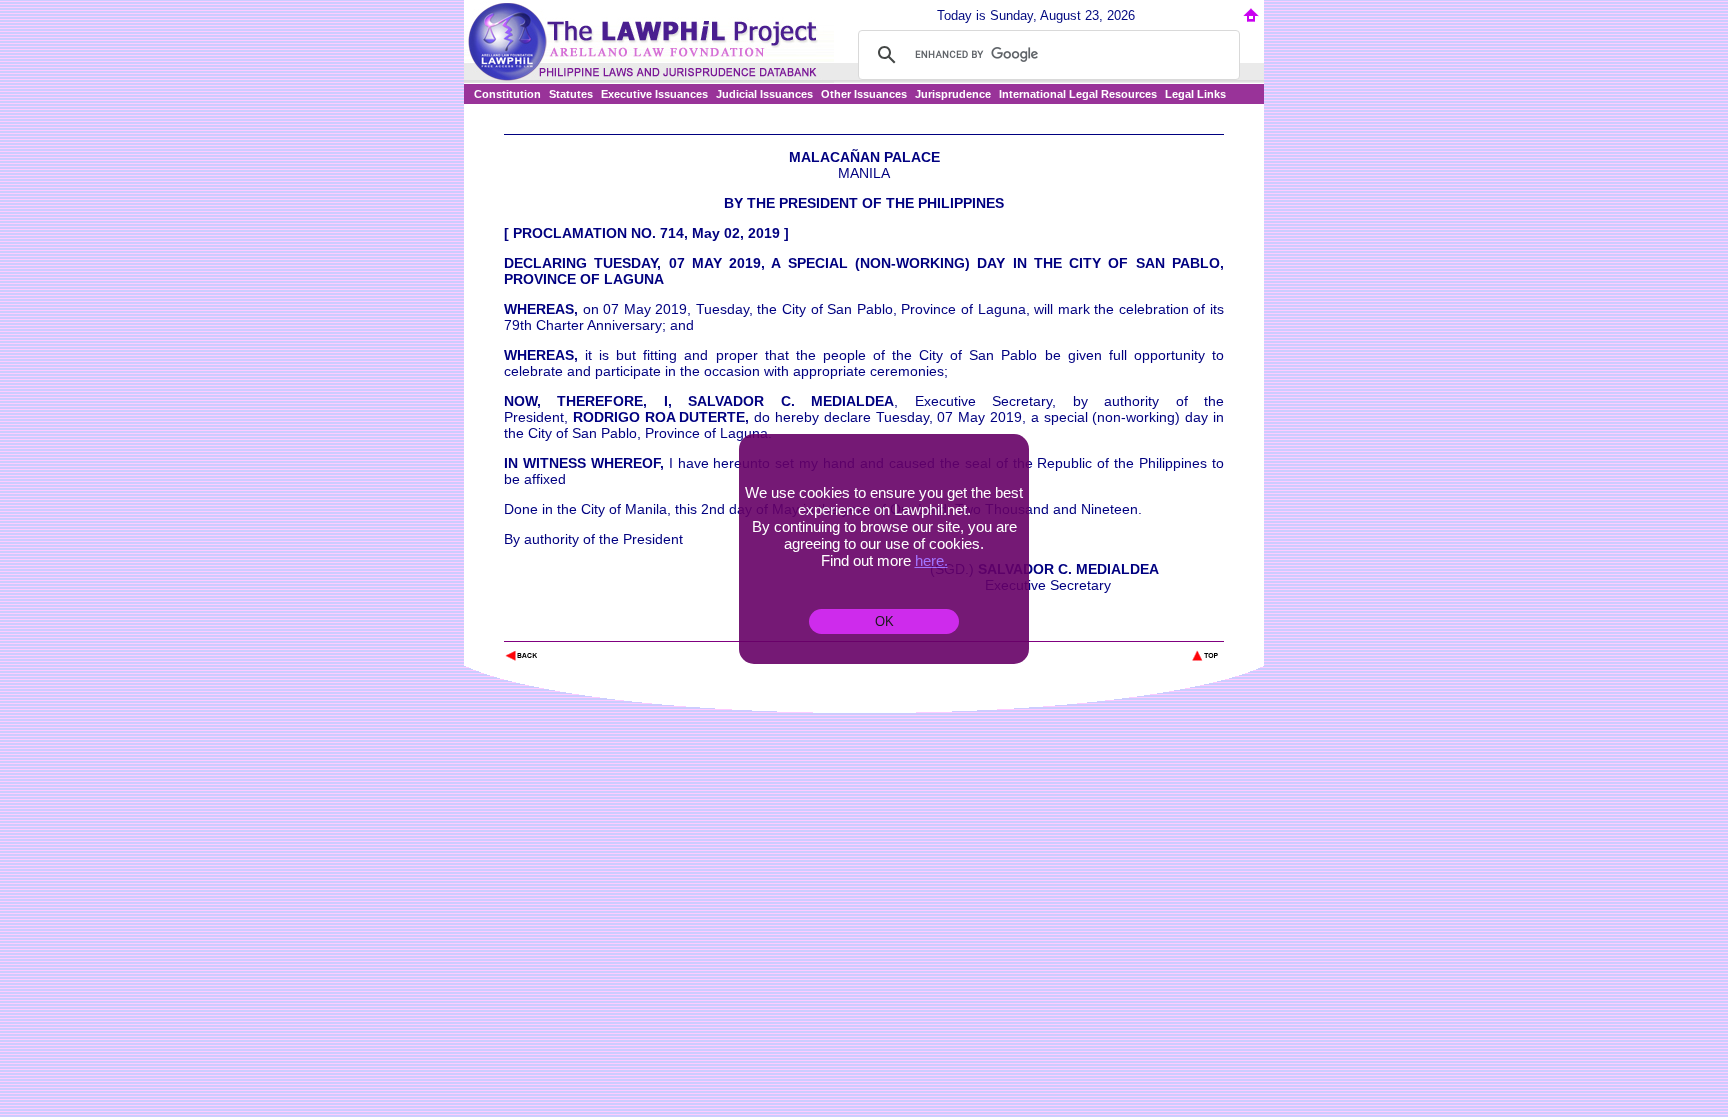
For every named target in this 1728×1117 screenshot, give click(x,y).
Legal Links (1195, 94)
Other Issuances (864, 94)
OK (884, 621)
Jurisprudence (953, 94)
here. (931, 560)
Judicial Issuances (764, 94)
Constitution (507, 94)
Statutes (571, 94)
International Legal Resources (1078, 94)
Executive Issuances (654, 94)
